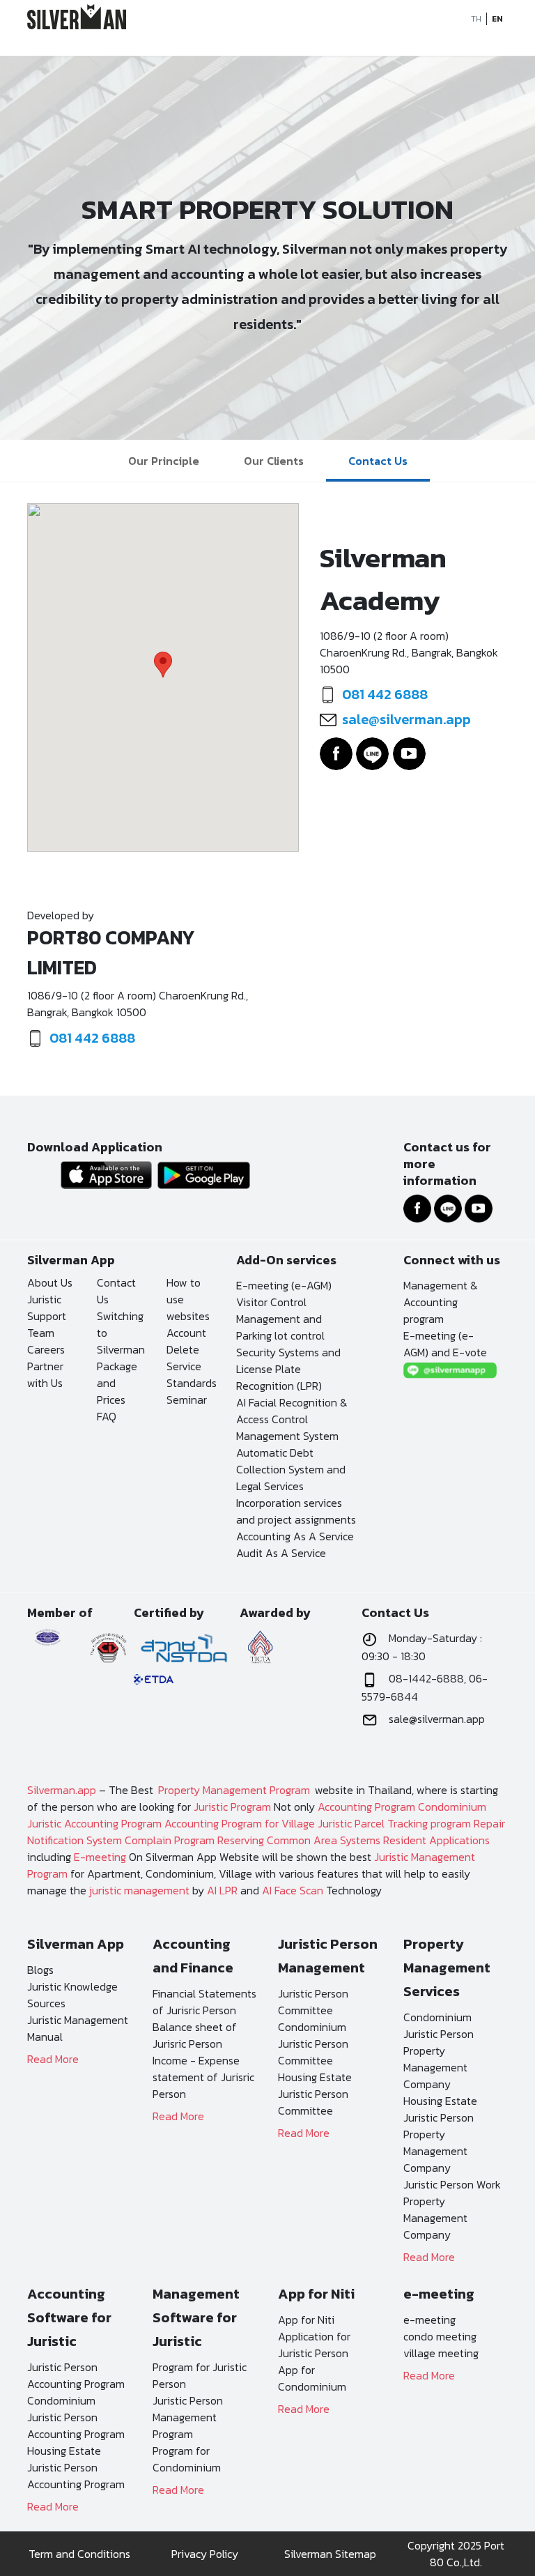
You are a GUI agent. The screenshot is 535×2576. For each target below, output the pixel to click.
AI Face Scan (293, 1890)
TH (476, 19)
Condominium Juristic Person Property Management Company (439, 2050)
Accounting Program (366, 1807)
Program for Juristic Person (200, 2375)
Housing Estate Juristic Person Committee (315, 2094)
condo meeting (440, 2336)
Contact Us (378, 461)
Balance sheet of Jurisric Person (195, 2035)
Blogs (40, 1970)
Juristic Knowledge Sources (72, 1995)
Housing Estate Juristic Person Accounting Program (76, 2467)
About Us (50, 1282)
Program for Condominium (187, 2459)
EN (497, 19)
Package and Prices (117, 1383)
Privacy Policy (205, 2554)
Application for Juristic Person (314, 2345)
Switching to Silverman (121, 1333)
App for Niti (306, 2320)
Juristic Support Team (47, 1316)
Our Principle (164, 461)
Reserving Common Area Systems (299, 1840)
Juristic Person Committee (313, 2002)
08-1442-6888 (426, 1678)
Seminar (187, 1400)
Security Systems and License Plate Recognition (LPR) (288, 1369)
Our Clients (274, 461)
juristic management (139, 1890)
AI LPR (222, 1890)
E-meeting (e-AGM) (284, 1285)
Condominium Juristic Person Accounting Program (76, 2417)
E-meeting (100, 1857)
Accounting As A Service (295, 1536)
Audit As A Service (281, 1553)
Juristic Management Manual (78, 2028)
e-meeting (429, 2320)
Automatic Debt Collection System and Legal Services (291, 1469)
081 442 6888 (385, 694)
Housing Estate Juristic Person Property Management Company (440, 2134)
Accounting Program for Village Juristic (258, 1823)
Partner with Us (45, 1374)
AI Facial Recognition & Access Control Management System (292, 1419)
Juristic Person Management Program (188, 2417)
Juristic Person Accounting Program (76, 2375)
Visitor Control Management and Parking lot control (280, 1319)
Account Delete (186, 1341)
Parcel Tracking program (413, 1823)
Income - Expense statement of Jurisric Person (203, 2077)
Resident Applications (436, 1840)
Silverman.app (62, 1790)
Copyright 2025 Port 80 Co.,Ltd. (456, 2554)
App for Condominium (312, 2378)
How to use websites (188, 1299)
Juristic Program (232, 1807)
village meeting (441, 2353)
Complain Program (170, 1840)
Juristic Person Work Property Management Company (452, 2209)
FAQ (107, 1416)
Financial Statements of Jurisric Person (204, 2002)
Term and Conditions (79, 2554)
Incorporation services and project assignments (296, 1511)
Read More (53, 2059)
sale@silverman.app (406, 719)
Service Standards (191, 1374)
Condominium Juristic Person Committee (313, 2044)
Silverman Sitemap (330, 2554)
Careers (46, 1349)
